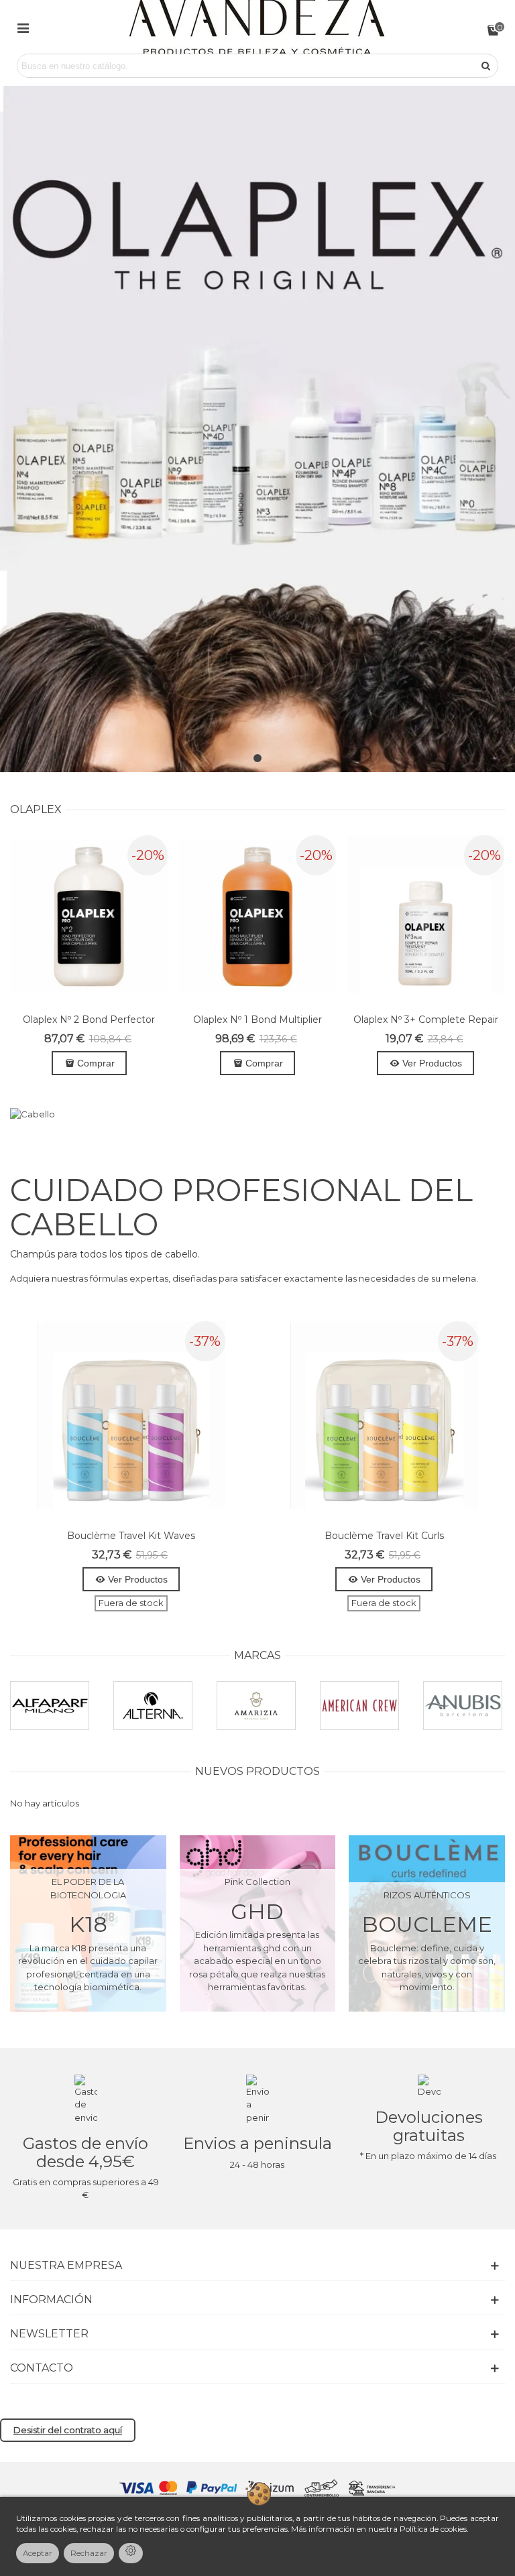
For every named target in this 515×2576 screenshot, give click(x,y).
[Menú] (23, 27)
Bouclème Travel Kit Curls (384, 1536)
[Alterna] (153, 1706)
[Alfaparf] (50, 1706)
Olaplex (36, 809)
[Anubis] (463, 1706)
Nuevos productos (257, 1771)
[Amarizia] (256, 1706)
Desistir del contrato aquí (68, 2430)
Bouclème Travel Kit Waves (131, 1536)
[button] (257, 758)
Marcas (257, 1655)
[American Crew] (359, 1706)
